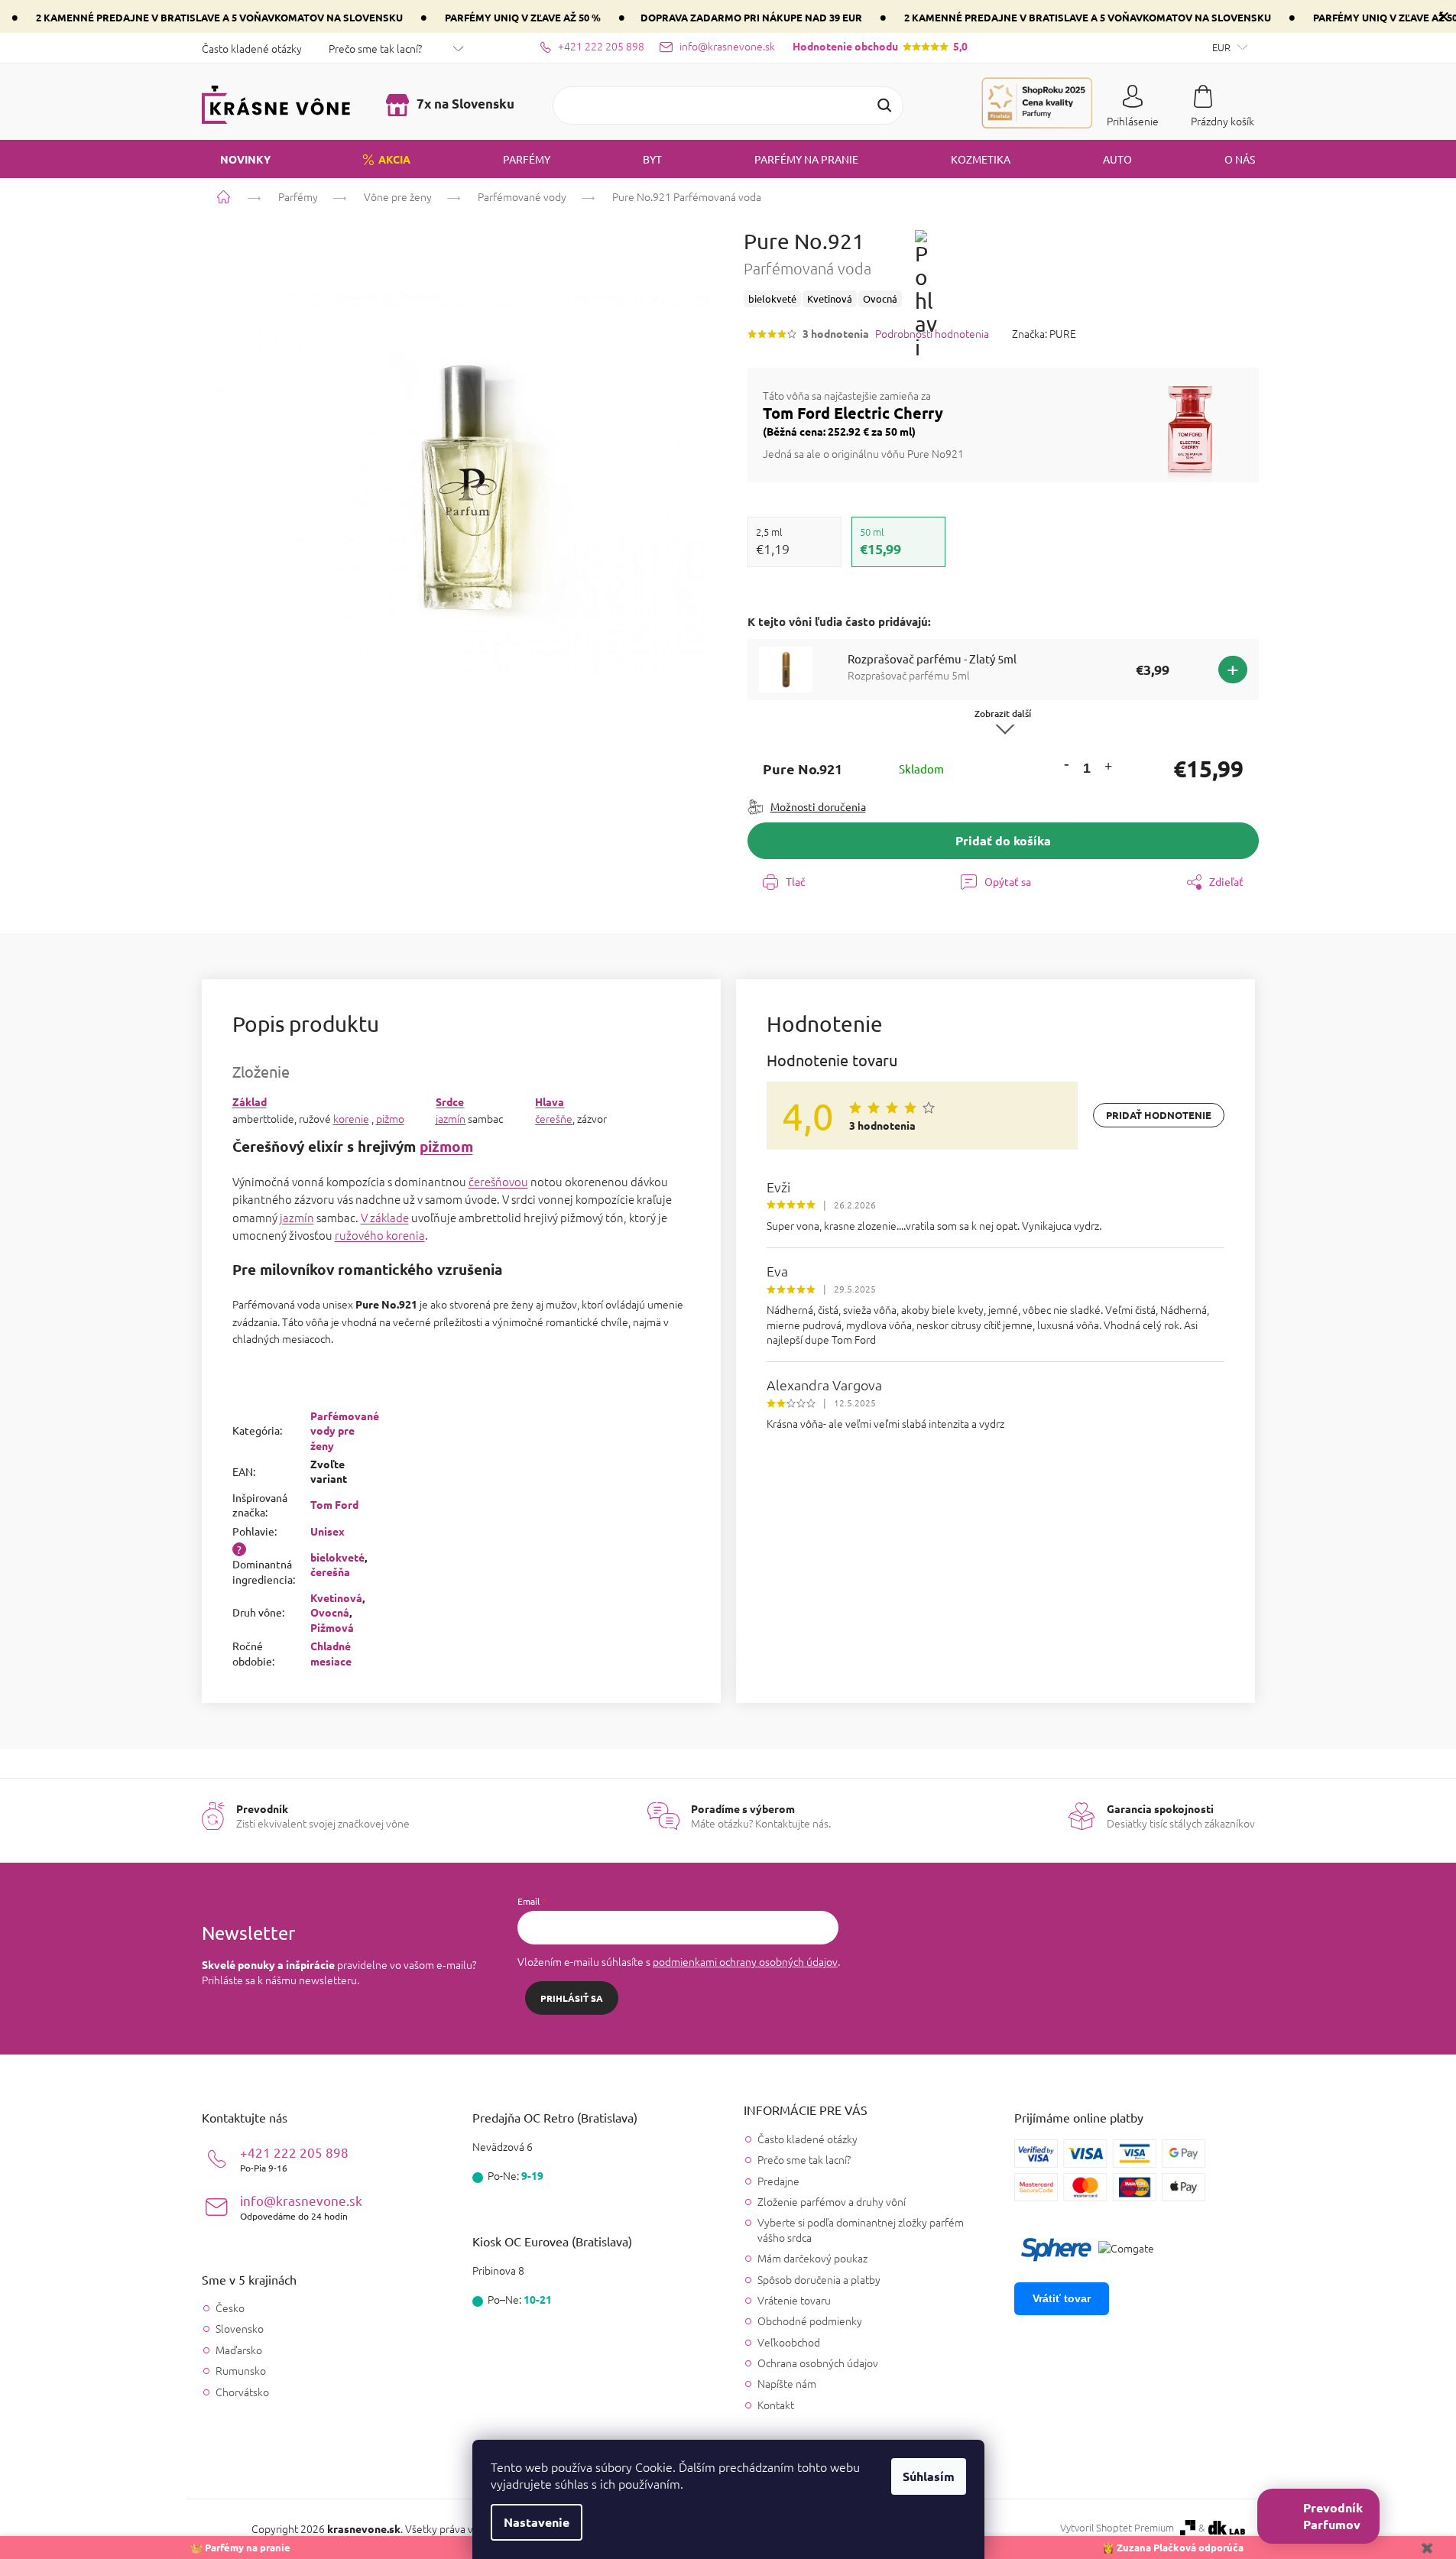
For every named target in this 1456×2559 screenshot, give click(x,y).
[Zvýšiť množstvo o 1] (1108, 769)
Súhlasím (929, 2476)
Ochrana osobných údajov (818, 2363)
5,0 (880, 46)
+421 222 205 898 (294, 2159)
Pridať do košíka (1003, 840)
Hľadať (884, 105)
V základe (385, 1217)
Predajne (778, 2181)
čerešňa (330, 1571)
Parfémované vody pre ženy (345, 1430)
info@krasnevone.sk (301, 2207)
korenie (351, 1118)
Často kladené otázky (252, 48)
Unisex (328, 1531)
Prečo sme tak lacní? (375, 48)
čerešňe (554, 1118)
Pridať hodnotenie (1159, 1115)
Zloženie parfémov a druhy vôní (832, 2201)
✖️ (1427, 2547)
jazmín (451, 1118)
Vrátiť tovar (1062, 2298)
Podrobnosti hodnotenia (932, 334)
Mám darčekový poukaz (812, 2258)
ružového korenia (380, 1235)
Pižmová (332, 1627)
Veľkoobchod (789, 2342)
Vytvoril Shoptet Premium (1117, 2528)
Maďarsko (239, 2350)
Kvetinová (336, 1597)
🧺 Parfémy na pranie (240, 2547)
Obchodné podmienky (810, 2321)
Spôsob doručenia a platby (819, 2279)
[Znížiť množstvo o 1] (1066, 764)
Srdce (450, 1101)
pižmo (390, 1118)
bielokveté (337, 1557)
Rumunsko (241, 2371)
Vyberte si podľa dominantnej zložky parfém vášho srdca (861, 2229)
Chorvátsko (242, 2392)
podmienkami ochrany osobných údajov (745, 1961)
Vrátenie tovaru (794, 2300)
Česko (230, 2308)
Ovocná (330, 1612)
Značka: (1044, 333)
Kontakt (776, 2405)
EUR (1223, 47)
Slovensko (240, 2329)
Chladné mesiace (331, 1653)
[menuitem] (236, 159)
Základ (250, 1101)
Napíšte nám (787, 2383)
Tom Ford (334, 1504)
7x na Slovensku (464, 104)
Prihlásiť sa (572, 1998)
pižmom (446, 1146)
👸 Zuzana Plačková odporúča (1173, 2547)
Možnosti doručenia (818, 806)
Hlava (550, 1101)
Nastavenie (537, 2522)
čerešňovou (498, 1181)
